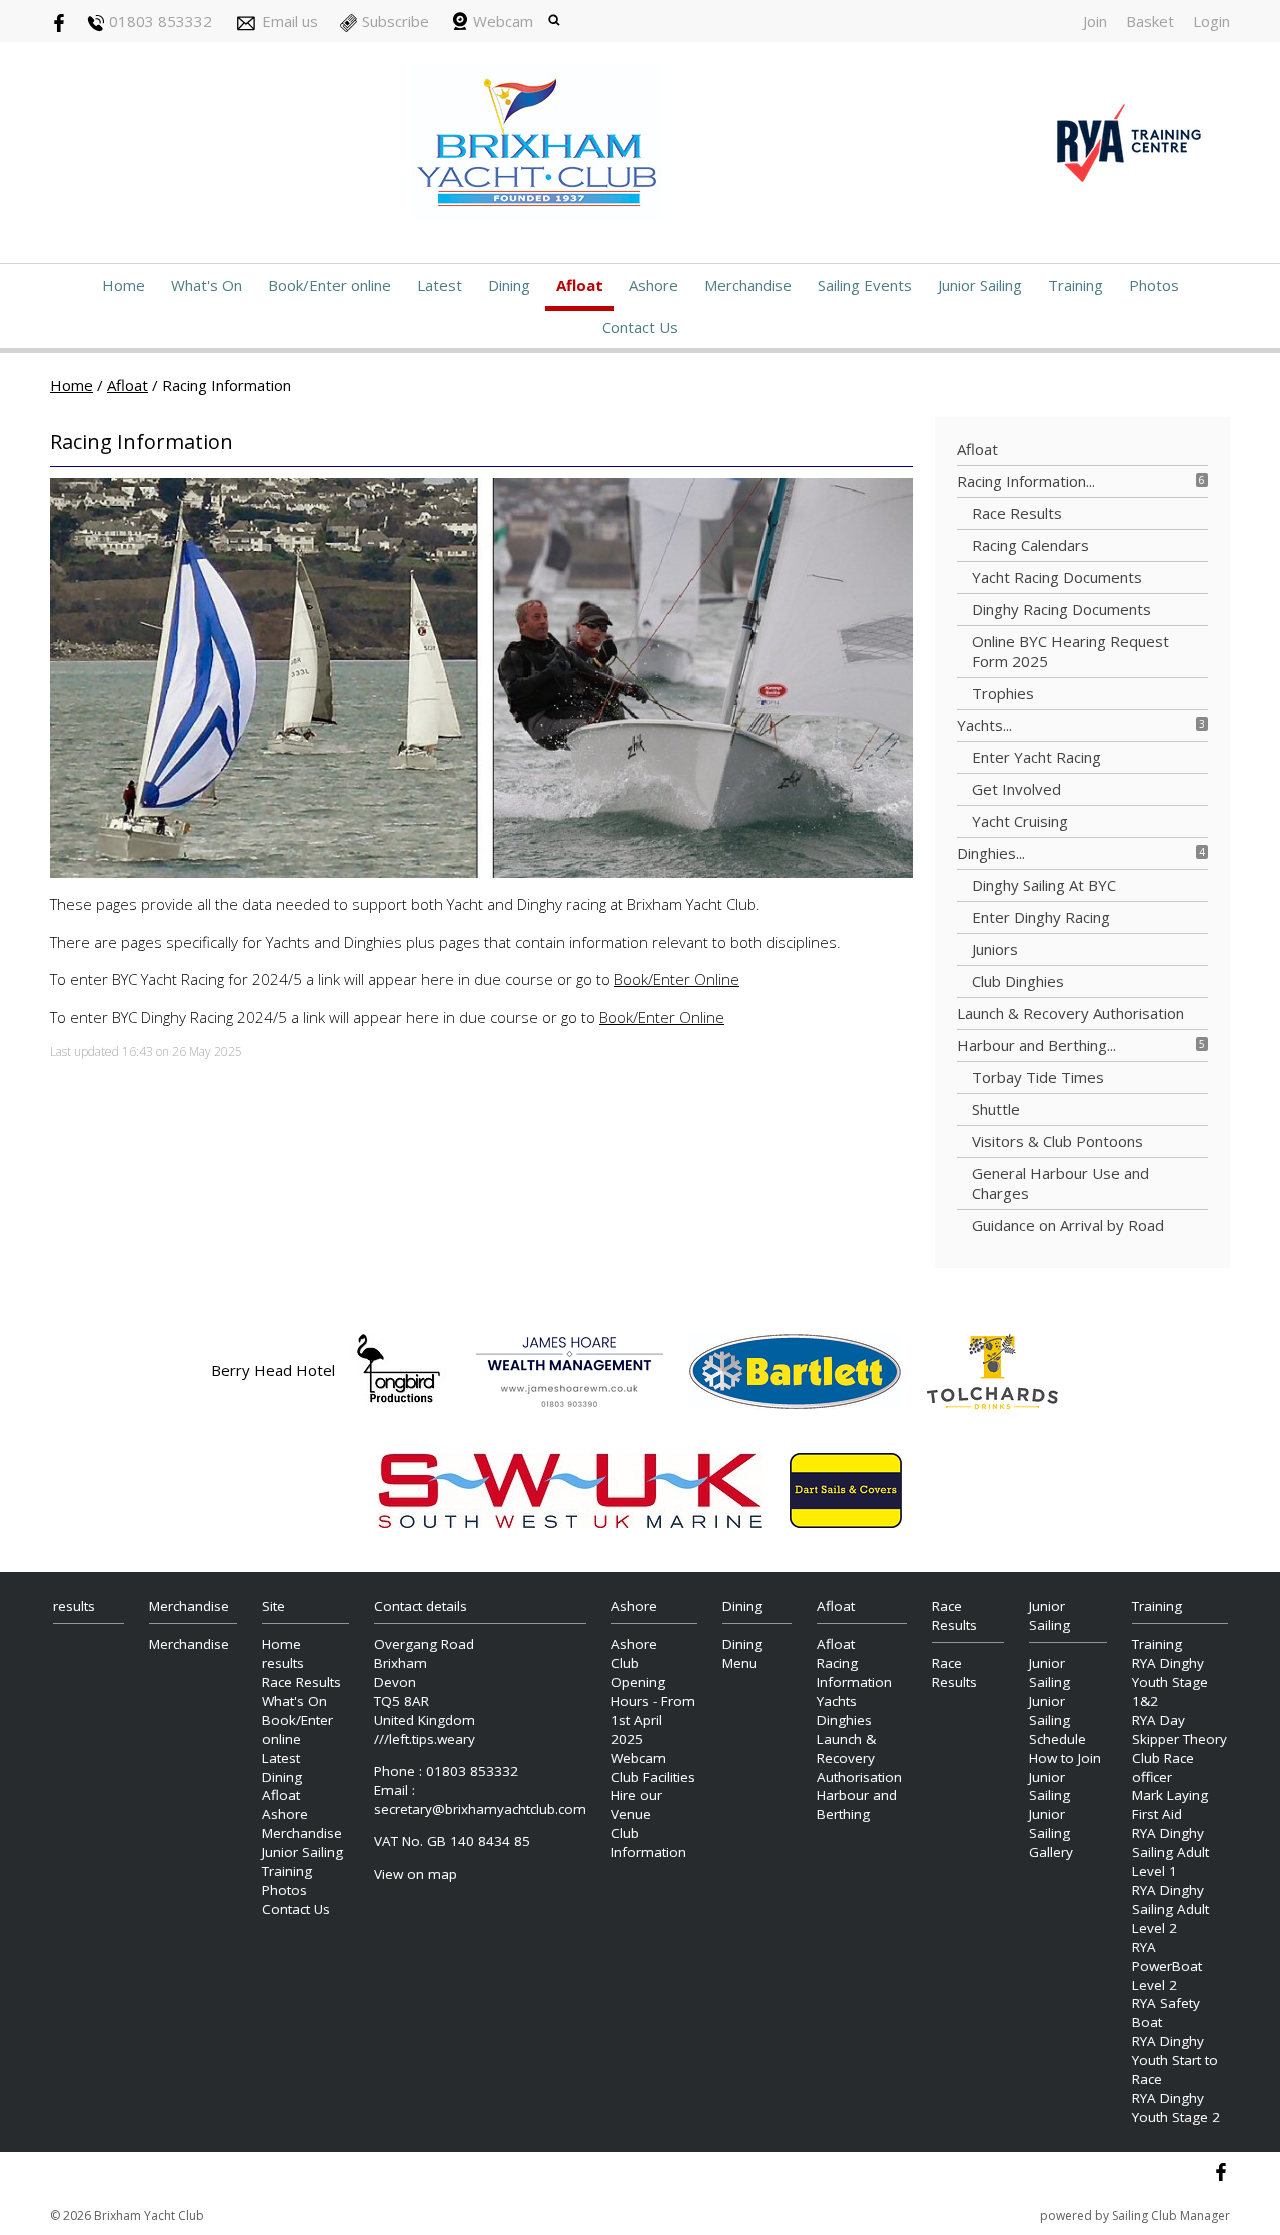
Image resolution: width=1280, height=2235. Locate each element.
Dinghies (844, 1720)
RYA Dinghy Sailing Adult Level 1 (1170, 1852)
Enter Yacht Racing (1036, 757)
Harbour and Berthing (857, 1804)
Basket (1150, 21)
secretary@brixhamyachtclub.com (480, 1809)
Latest (439, 285)
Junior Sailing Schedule (1057, 1720)
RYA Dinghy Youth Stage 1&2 (1170, 1682)
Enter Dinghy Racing (1041, 917)
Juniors (995, 949)
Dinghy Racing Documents (1061, 609)
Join (1095, 21)
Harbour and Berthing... (1036, 1045)
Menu (739, 1663)
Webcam (503, 21)
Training (1075, 285)
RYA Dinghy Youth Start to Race (1175, 2060)
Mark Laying (1170, 1795)
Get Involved (1016, 789)
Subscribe (395, 21)
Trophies (1003, 693)
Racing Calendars (1030, 545)
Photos (1154, 285)
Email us (290, 21)
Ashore (653, 285)
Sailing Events (865, 285)
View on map (415, 1874)
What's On (206, 285)
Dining (509, 285)
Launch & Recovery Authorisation (1070, 1013)
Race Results (1017, 513)
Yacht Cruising (1020, 821)
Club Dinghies (1018, 981)
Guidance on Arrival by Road (1068, 1225)
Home (123, 285)
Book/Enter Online (676, 979)
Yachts (837, 1701)
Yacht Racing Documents (1057, 577)
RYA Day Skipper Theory (1179, 1729)
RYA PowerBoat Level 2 (1167, 1966)
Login (1211, 21)
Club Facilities (653, 1777)
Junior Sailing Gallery (1051, 1833)
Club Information (648, 1842)
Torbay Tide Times (1038, 1077)
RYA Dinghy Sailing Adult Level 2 (1170, 1909)
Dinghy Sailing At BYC (1044, 885)
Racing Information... (1026, 481)
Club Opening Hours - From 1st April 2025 (653, 1701)
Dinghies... (991, 853)
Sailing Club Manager (1171, 2215)
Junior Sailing (980, 285)
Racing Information (854, 1672)
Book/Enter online (329, 285)
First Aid (1157, 1814)
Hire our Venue (636, 1804)
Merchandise (748, 285)
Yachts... (984, 725)
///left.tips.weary (424, 1739)
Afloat (579, 285)
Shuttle (996, 1109)
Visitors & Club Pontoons (1057, 1141)
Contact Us (640, 327)
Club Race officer (1163, 1767)
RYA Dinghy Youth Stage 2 (1176, 2107)
